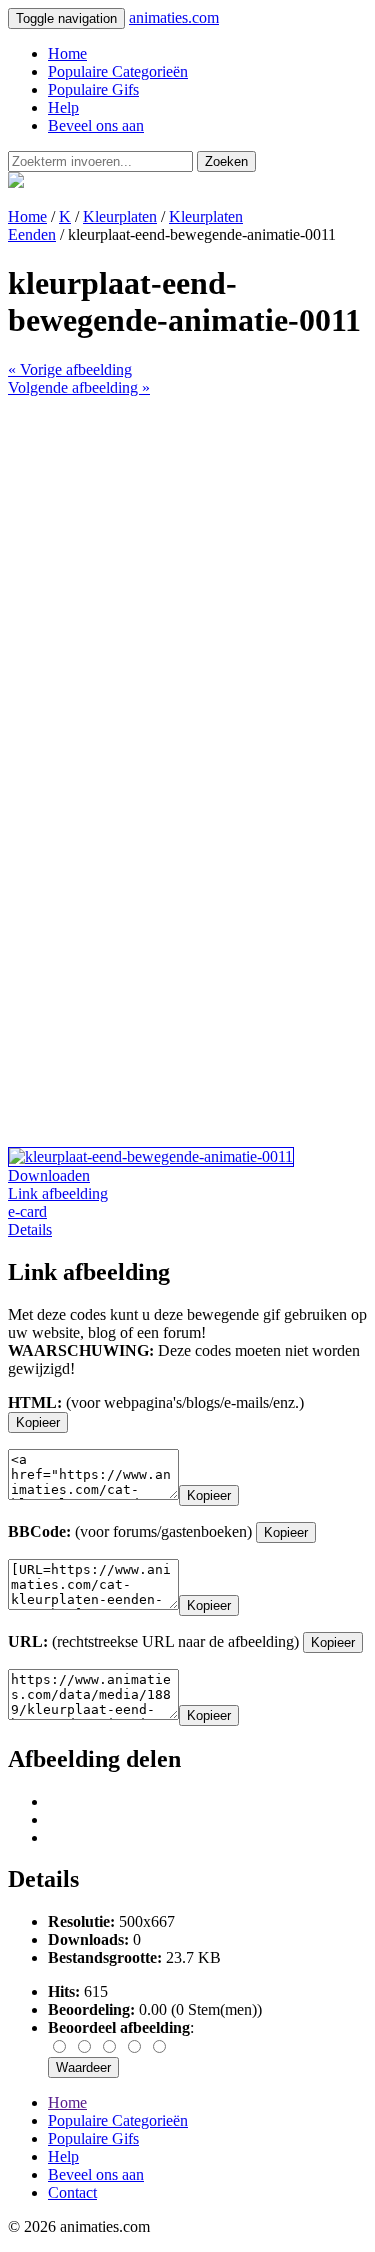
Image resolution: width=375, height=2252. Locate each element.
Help (63, 107)
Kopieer (38, 1422)
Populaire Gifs (93, 89)
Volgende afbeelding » (79, 387)
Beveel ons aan (96, 125)
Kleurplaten (120, 216)
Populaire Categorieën (118, 71)
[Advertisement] (187, 584)
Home (67, 53)
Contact (72, 2192)
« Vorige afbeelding (70, 369)
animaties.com (174, 17)
